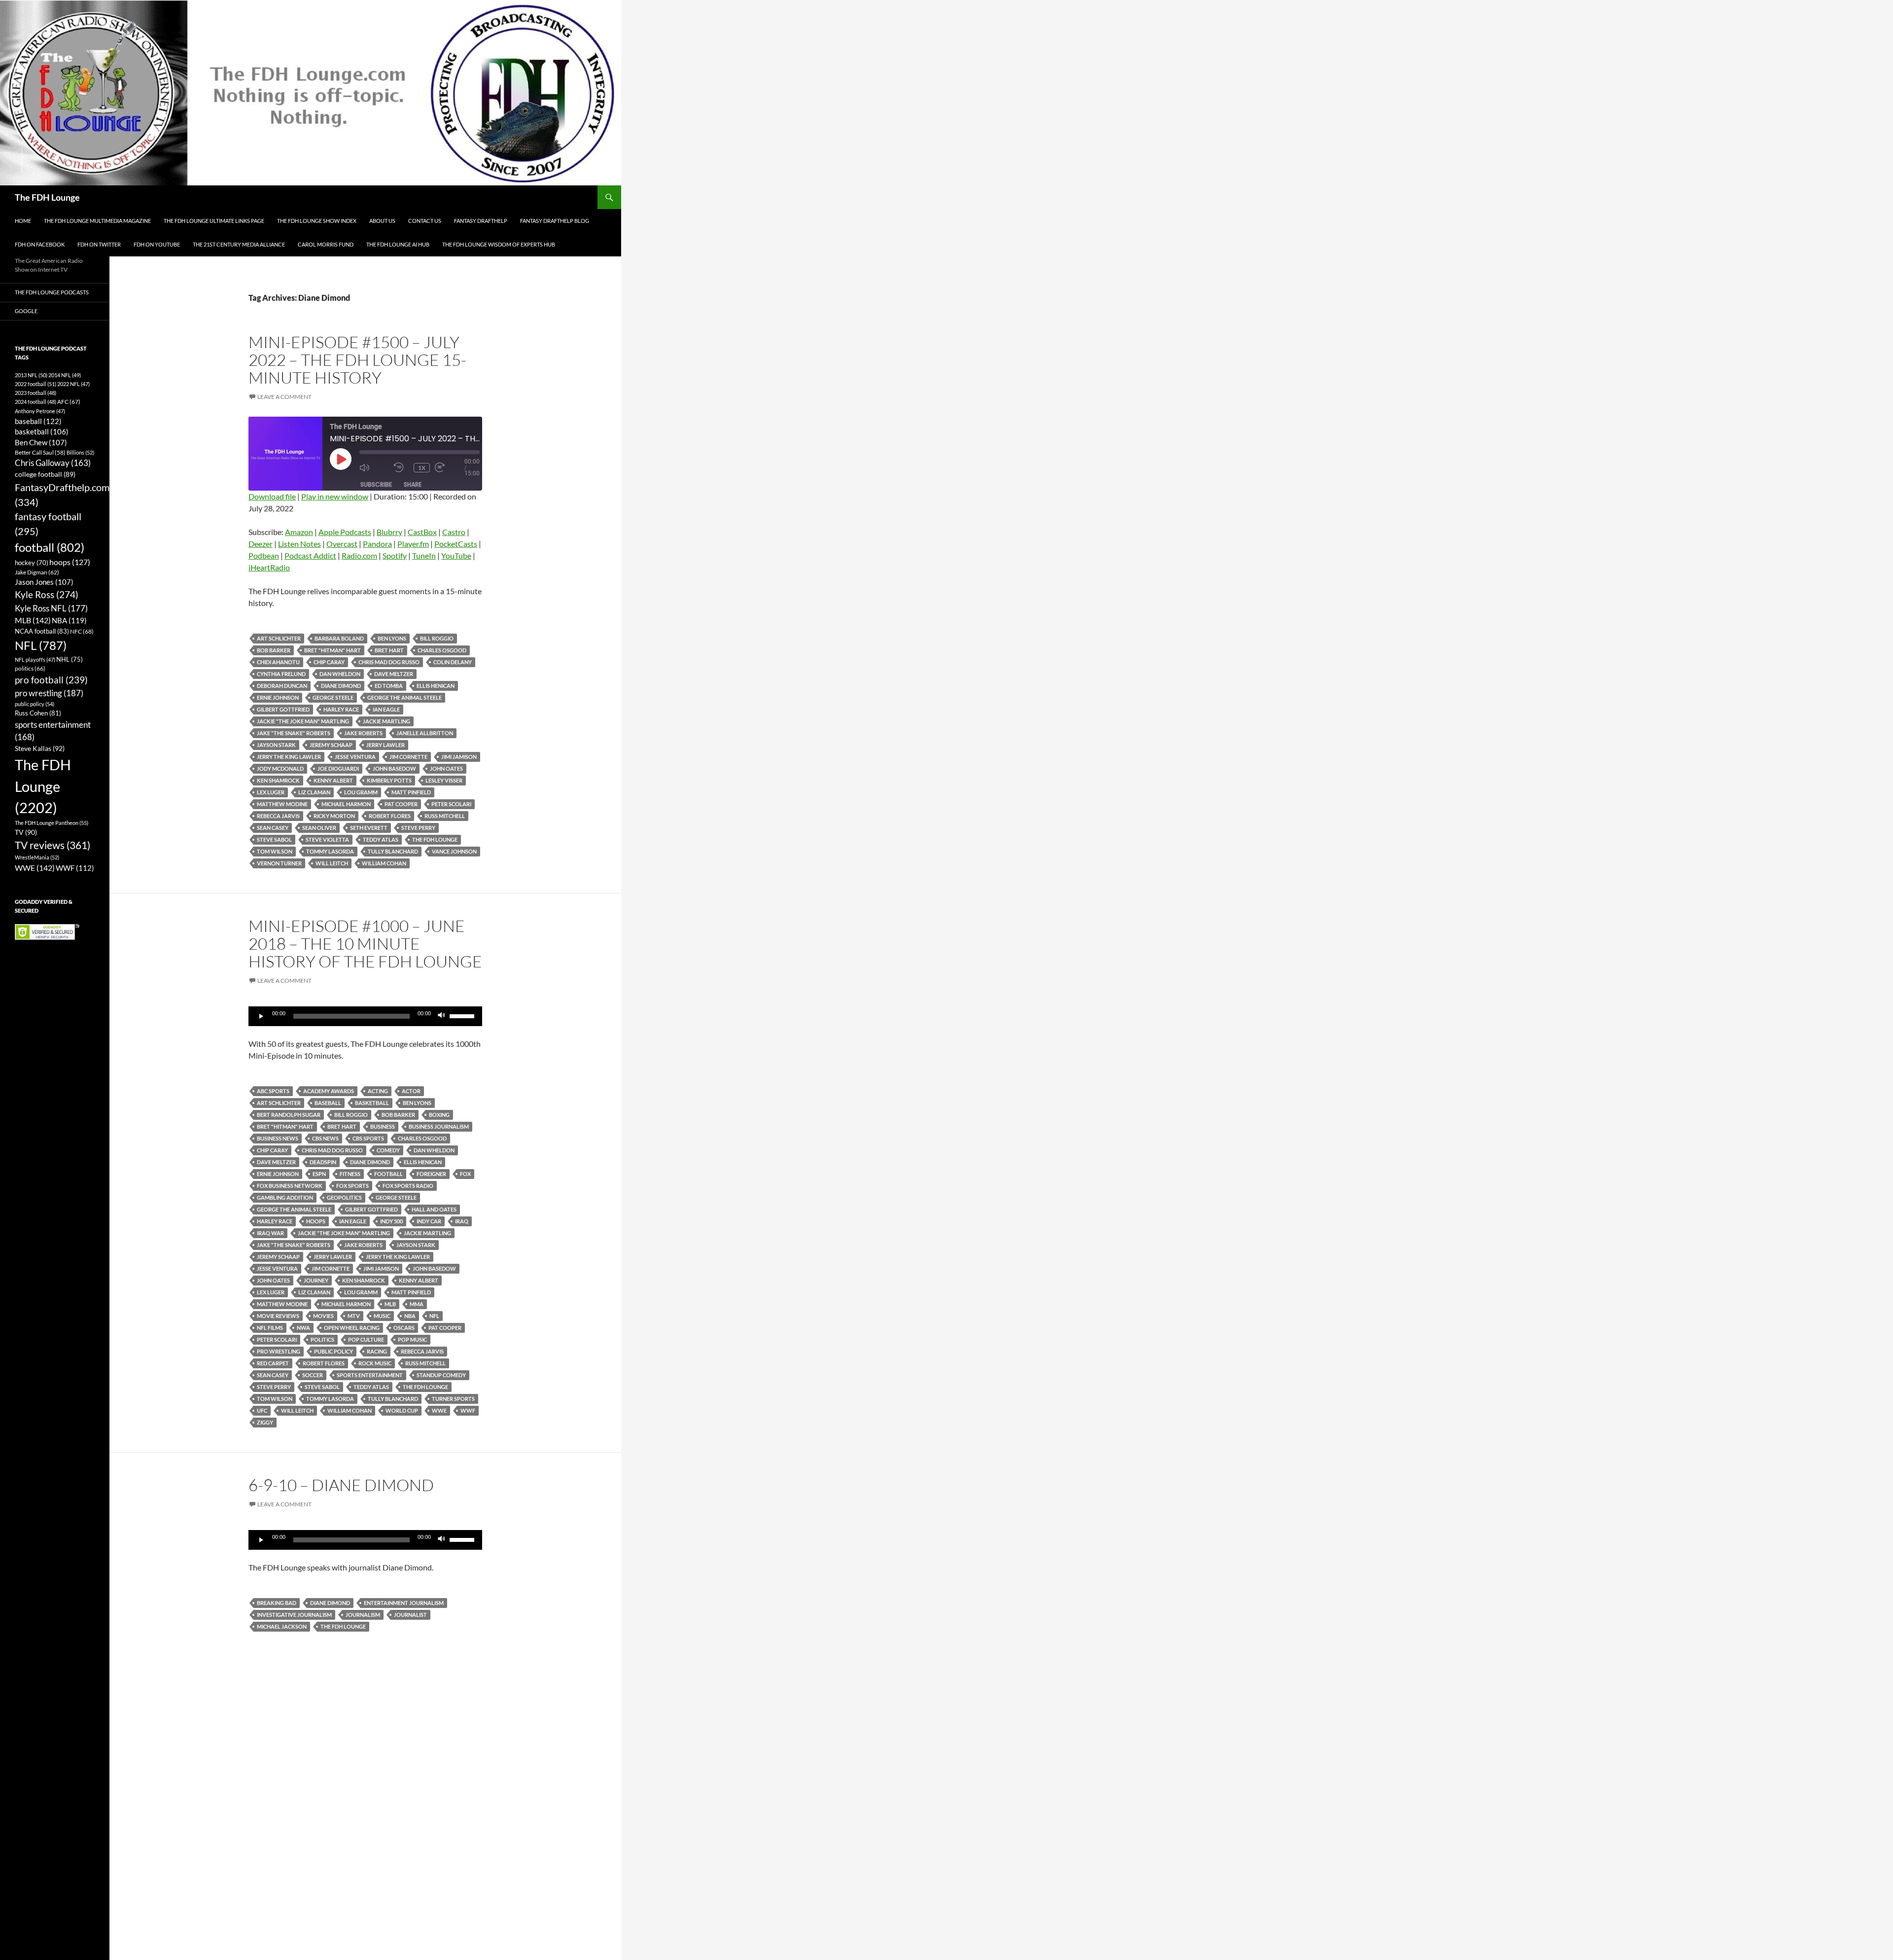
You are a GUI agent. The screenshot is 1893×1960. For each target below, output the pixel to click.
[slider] (463, 1015)
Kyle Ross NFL (51, 608)
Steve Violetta (327, 839)
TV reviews (53, 845)
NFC (82, 631)
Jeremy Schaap (331, 745)
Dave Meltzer (394, 674)
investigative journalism (294, 1615)
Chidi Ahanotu (278, 662)
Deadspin (323, 1162)
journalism (363, 1615)
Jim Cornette (408, 757)
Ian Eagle (386, 709)
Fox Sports (352, 1186)
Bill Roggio (437, 638)
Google (26, 311)
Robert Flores (390, 816)
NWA (303, 1328)
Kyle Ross (47, 594)
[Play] (261, 1016)
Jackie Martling (386, 721)
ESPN (319, 1174)
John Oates (446, 768)
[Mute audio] (374, 468)
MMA (417, 1304)
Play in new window (335, 496)
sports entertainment (370, 1375)
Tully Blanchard (393, 851)
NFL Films (270, 1328)
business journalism (439, 1126)
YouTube (456, 555)
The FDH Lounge (47, 197)
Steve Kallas (40, 748)
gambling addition (285, 1197)
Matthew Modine (282, 804)
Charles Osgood (442, 650)
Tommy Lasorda (330, 851)
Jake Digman (37, 572)
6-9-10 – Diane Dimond (341, 1485)
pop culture (366, 1339)
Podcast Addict (310, 555)
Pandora (377, 544)
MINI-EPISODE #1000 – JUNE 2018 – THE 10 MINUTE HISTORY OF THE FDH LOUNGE (365, 944)
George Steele (333, 697)
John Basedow (394, 768)
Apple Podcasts (345, 532)
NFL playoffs (35, 659)
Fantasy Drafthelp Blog (555, 221)
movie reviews (278, 1316)
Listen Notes (299, 544)
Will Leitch (332, 863)
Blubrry (389, 532)
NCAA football (42, 631)
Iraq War (270, 1233)
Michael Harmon (346, 804)
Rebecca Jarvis (278, 816)
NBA (410, 1316)
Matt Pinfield (411, 792)
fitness (350, 1174)
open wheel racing (352, 1328)
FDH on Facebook (40, 244)
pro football (51, 680)
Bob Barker (274, 650)
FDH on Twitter (99, 244)
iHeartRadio (269, 567)
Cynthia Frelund (281, 674)
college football (45, 474)
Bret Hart (389, 650)
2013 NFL (31, 375)
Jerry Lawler (386, 745)
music (382, 1316)
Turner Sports (453, 1399)
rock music (375, 1363)
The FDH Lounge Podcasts (52, 292)
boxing (439, 1115)
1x (422, 468)
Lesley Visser (444, 780)
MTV (354, 1316)
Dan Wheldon (340, 674)
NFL (434, 1316)
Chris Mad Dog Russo (389, 662)
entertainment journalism (404, 1603)
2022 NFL (73, 384)
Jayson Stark (276, 745)
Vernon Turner (279, 863)
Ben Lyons (392, 638)
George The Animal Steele (404, 697)
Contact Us (425, 221)
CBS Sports (368, 1138)
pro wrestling (279, 1351)
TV (26, 832)
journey (316, 1280)
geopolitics (344, 1197)
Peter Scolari (451, 804)
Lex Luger (271, 792)
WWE (439, 1410)
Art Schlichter (279, 638)
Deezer (261, 544)
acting (378, 1091)
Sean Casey (273, 828)
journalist (410, 1615)
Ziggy (265, 1422)
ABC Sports (273, 1091)
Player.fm (413, 544)
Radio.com (359, 555)
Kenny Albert (333, 780)
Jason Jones (44, 582)
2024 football (35, 402)
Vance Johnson (454, 851)
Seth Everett (369, 828)
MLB (390, 1304)
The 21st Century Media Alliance (239, 244)
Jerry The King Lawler (289, 757)
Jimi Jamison (459, 757)
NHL (70, 659)
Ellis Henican (436, 686)
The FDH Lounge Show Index (317, 221)
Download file (272, 496)
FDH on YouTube (157, 244)
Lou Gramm (361, 792)
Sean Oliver (319, 828)
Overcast (342, 544)
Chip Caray (329, 662)
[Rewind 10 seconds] (401, 468)
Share (413, 484)
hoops (316, 1221)
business (383, 1126)
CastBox (422, 532)
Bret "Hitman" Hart (333, 650)
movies (323, 1316)
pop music (412, 1339)
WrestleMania (37, 857)
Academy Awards (329, 1091)
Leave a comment (284, 397)
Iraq (462, 1221)
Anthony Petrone (40, 411)
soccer (313, 1375)
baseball (328, 1103)
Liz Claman (314, 792)
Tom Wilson (275, 851)
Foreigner (431, 1174)
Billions (80, 452)
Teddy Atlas (381, 839)
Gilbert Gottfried (283, 709)
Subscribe (376, 484)
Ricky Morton (334, 816)
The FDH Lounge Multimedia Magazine (97, 221)
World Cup (402, 1410)
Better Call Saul (40, 452)
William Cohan (384, 863)
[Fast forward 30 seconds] (450, 468)
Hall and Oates (434, 1209)
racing (377, 1351)
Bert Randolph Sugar (289, 1115)
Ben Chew (41, 443)
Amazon (299, 532)
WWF (468, 1410)
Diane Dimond (341, 686)
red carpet (273, 1363)
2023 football (35, 393)
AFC (69, 402)
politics (322, 1339)
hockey (32, 563)
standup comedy (441, 1375)
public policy (333, 1351)
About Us (382, 221)
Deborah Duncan (282, 686)
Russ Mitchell (445, 816)
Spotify (395, 555)
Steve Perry (418, 828)
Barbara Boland (339, 638)
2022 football (35, 384)
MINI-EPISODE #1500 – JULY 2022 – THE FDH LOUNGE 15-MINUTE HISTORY (357, 360)
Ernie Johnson (278, 697)
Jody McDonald (280, 768)
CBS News (325, 1138)
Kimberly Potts (389, 780)
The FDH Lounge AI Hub (398, 244)
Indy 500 (391, 1221)
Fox (465, 1174)
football (388, 1174)
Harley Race (341, 709)
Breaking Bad (277, 1603)
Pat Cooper (401, 804)
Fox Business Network (290, 1186)
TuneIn (424, 555)
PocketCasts (456, 544)
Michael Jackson (282, 1626)
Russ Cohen (38, 713)
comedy (388, 1150)
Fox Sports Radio (408, 1186)
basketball (372, 1103)
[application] (365, 1016)
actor (411, 1091)
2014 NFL (65, 375)
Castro (454, 532)
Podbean (264, 555)
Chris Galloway (53, 463)
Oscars (404, 1328)
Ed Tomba (389, 686)
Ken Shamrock (278, 780)
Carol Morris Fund (326, 244)
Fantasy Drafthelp (481, 221)
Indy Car (429, 1221)
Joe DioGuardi (338, 768)
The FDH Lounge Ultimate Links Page (214, 221)
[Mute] (442, 1016)
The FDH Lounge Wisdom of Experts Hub (499, 244)
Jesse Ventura (355, 757)
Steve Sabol (274, 839)
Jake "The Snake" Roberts (294, 733)
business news (278, 1138)
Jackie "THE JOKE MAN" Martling (303, 721)
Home (23, 221)
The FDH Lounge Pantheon (52, 823)
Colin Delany (453, 662)
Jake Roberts (363, 733)
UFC (262, 1410)
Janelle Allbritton (425, 733)
